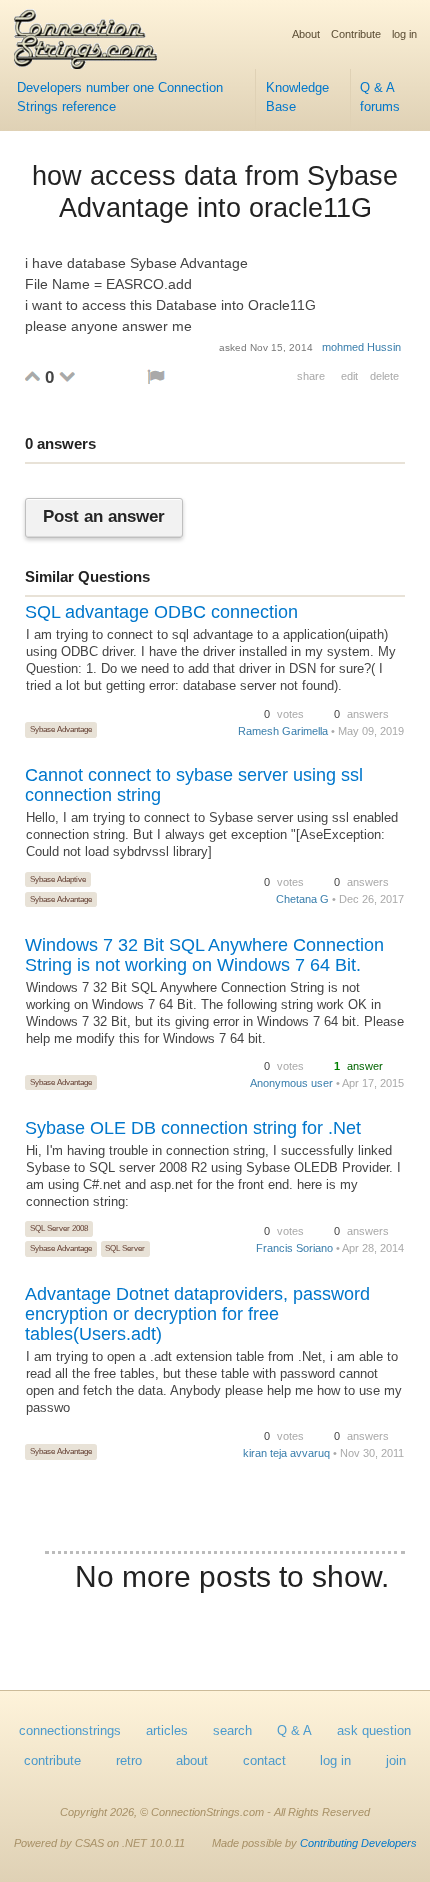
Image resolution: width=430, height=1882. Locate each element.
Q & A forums (380, 97)
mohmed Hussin (361, 347)
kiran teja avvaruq (286, 1453)
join (396, 1761)
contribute (52, 1761)
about (192, 1761)
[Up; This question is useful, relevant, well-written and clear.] (32, 376)
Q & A (294, 1731)
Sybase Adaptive (58, 879)
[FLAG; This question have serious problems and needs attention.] (156, 376)
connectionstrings (70, 1731)
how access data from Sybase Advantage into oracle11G (215, 192)
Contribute (356, 34)
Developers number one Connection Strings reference (120, 97)
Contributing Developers (358, 1843)
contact (264, 1761)
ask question (374, 1731)
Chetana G (302, 899)
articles (167, 1731)
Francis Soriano (294, 1248)
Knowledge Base (297, 97)
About (306, 34)
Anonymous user (291, 1083)
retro (129, 1761)
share (311, 376)
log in (404, 34)
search (232, 1731)
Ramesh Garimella (283, 731)
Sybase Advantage (61, 729)
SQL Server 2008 (59, 1228)
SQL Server (125, 1248)
